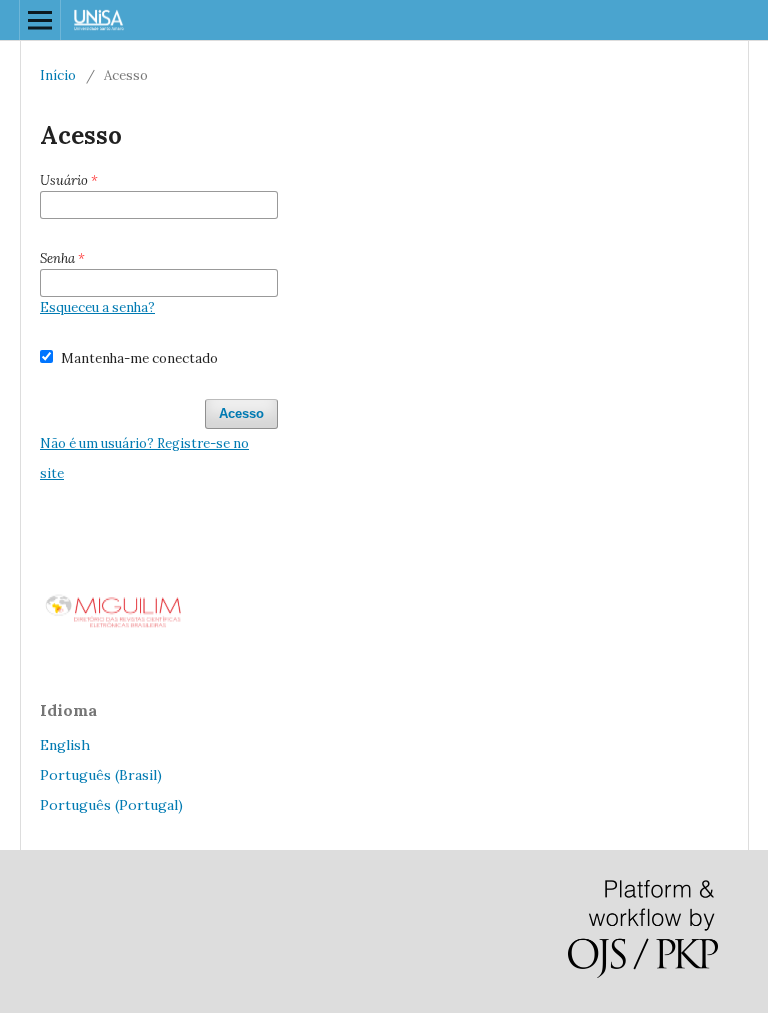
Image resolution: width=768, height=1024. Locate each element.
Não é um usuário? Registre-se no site (144, 458)
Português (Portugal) (111, 805)
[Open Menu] (40, 20)
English (65, 745)
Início (58, 75)
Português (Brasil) (101, 775)
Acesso (241, 413)
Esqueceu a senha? (97, 307)
